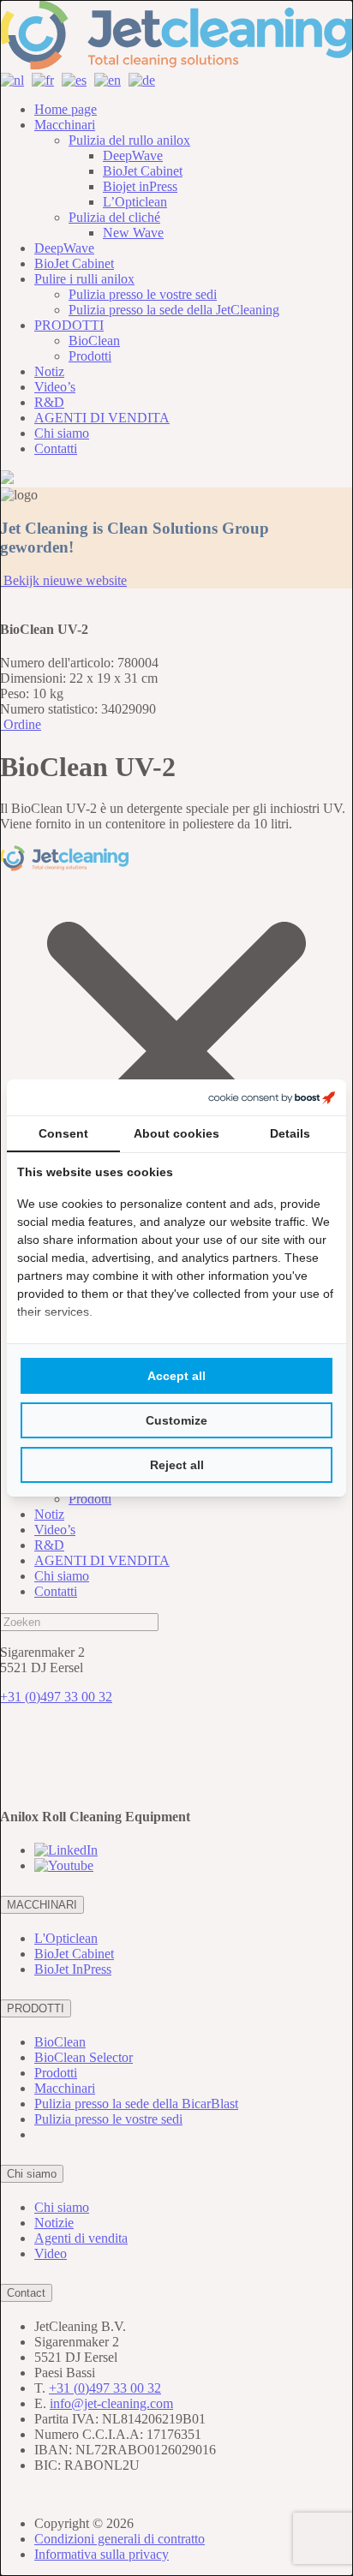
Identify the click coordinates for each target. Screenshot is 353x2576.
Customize (176, 1420)
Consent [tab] (63, 1133)
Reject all (177, 1465)
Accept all (176, 1376)
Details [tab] (290, 1133)
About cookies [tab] (176, 1133)
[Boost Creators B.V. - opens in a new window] (272, 1097)
